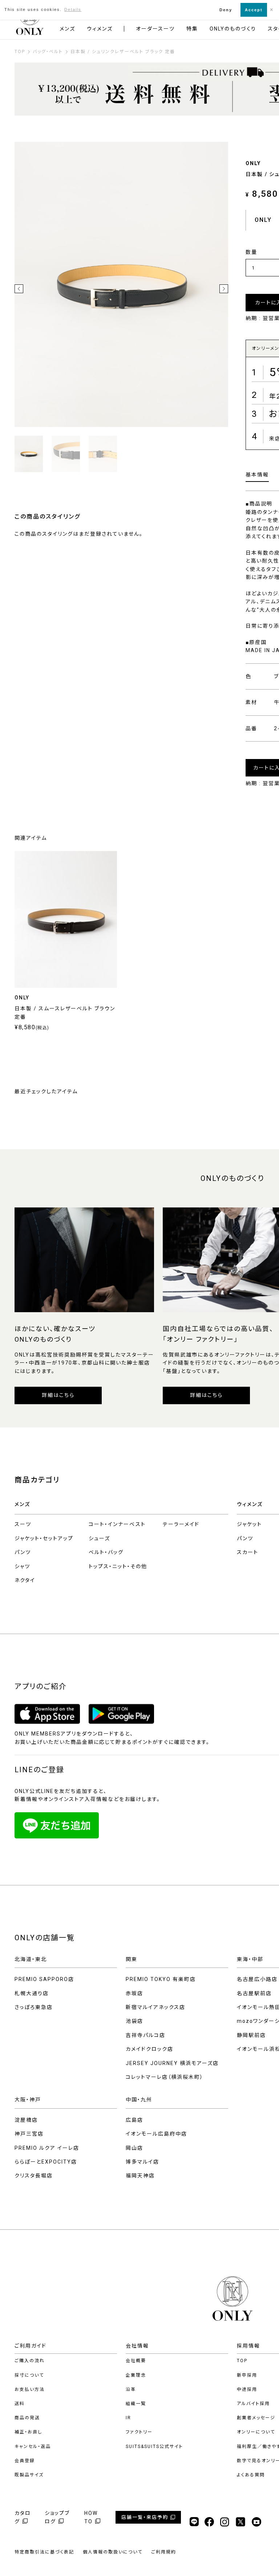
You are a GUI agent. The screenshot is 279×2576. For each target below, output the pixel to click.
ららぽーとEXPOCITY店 (46, 2162)
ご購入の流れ (30, 2361)
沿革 (131, 2389)
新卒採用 (247, 2375)
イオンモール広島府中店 (156, 2134)
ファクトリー (139, 2432)
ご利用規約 (164, 2552)
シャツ (22, 1566)
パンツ (23, 1552)
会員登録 (25, 2461)
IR (128, 2418)
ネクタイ (25, 1580)
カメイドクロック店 (149, 2049)
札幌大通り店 (32, 1993)
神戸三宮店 (29, 2134)
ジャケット (249, 1524)
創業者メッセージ (256, 2418)
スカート (248, 1552)
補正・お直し (28, 2432)
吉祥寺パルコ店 (145, 2035)
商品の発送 (27, 2418)
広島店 (134, 2120)
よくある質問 (251, 2475)
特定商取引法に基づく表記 (44, 2552)
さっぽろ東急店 (34, 2007)
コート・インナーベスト (117, 1524)
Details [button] (73, 9)
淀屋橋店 (26, 2120)
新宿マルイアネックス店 (155, 2007)
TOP (242, 2361)
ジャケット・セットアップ (44, 1538)
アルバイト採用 (253, 2404)
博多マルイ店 (142, 2162)
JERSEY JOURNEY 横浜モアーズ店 (172, 2063)
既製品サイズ (29, 2475)
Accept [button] (254, 10)
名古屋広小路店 (257, 1979)
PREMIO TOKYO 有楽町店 (161, 1979)
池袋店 (134, 2021)
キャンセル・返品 (33, 2447)
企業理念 (136, 2375)
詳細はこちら (58, 1395)
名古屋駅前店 (254, 1993)
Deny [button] (226, 10)
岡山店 (134, 2148)
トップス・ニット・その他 (118, 1566)
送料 (20, 2404)
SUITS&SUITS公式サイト (154, 2447)
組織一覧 (136, 2404)
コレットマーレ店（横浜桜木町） (165, 2077)
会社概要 (136, 2361)
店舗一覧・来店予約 (145, 2517)
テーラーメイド (181, 1524)
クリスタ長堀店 (34, 2176)
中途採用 (247, 2389)
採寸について (29, 2375)
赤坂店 (134, 1993)
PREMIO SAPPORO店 (44, 1979)
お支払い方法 (30, 2389)
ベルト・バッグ (106, 1552)
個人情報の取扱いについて (113, 2552)
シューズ (99, 1538)
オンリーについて (256, 2432)
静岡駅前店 (251, 2035)
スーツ (23, 1524)
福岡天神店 (140, 2176)
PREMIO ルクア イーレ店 (47, 2148)
